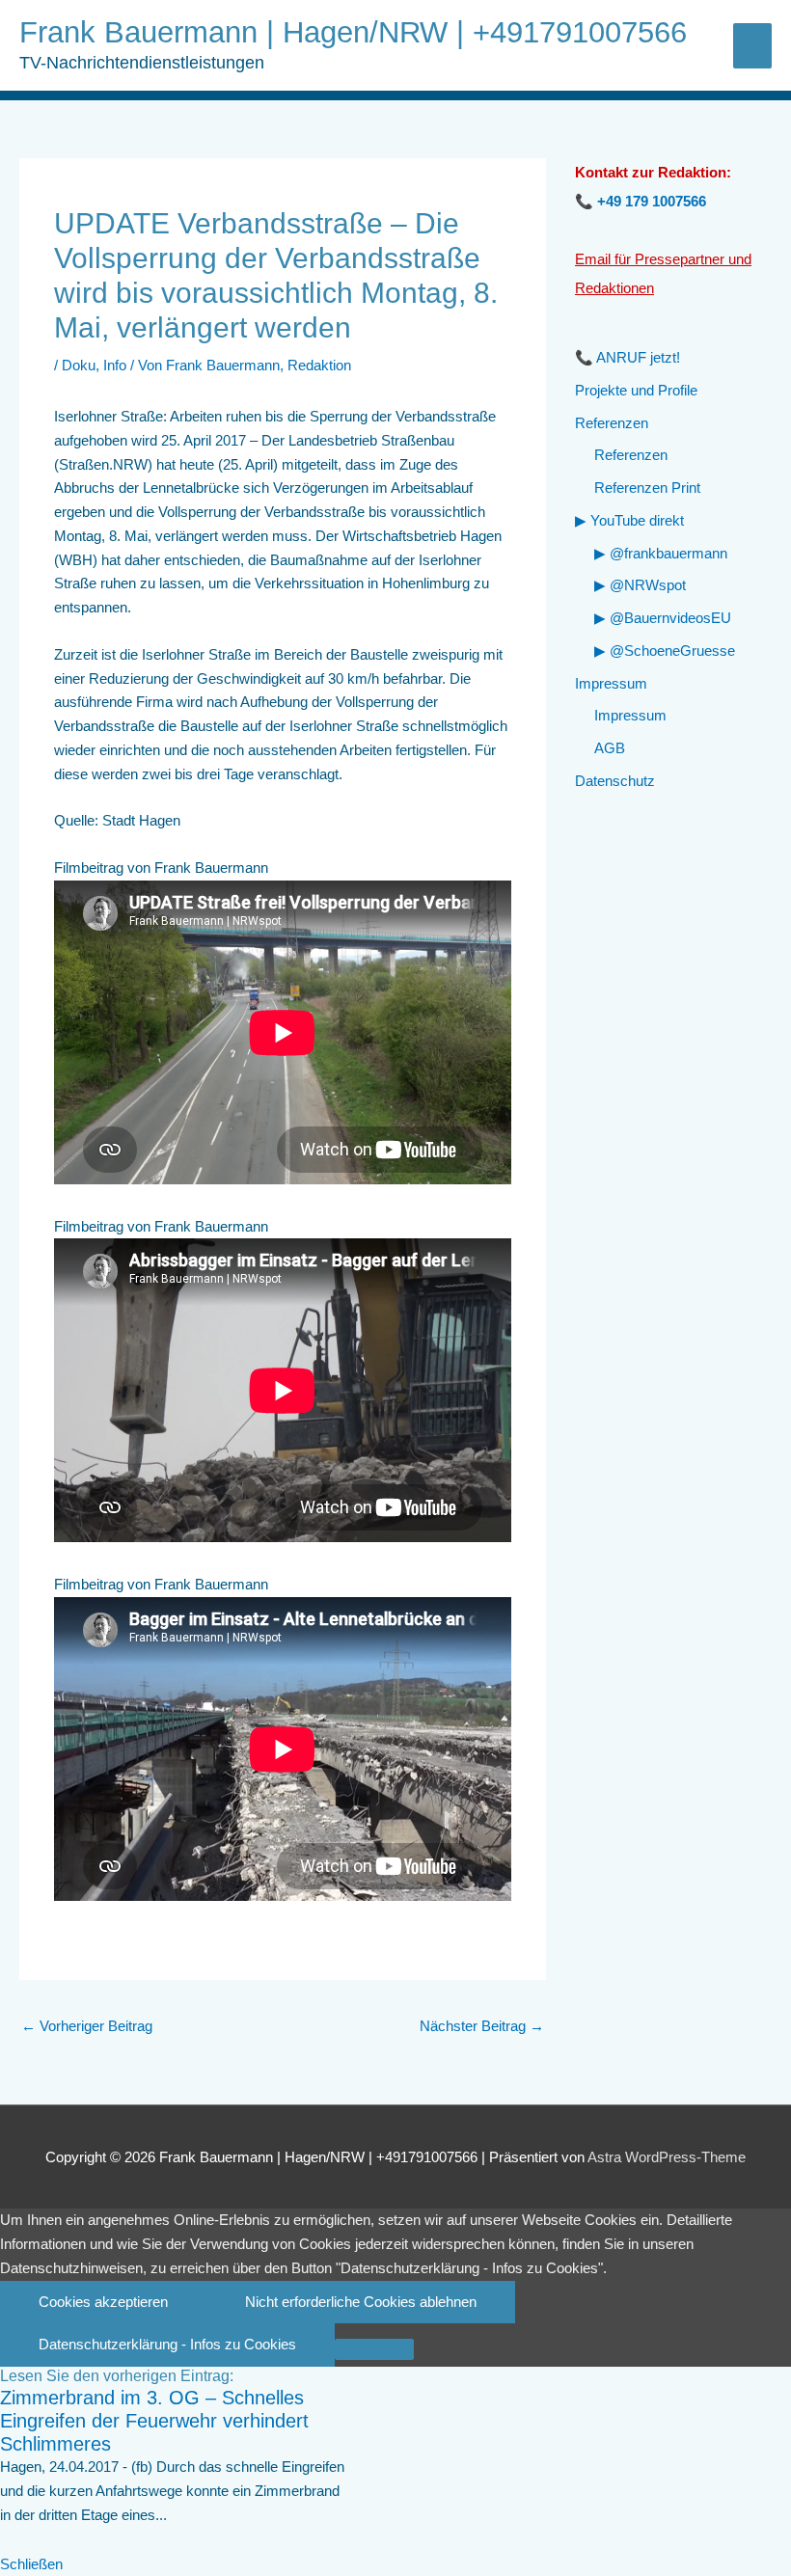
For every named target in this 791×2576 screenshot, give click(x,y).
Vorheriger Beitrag (87, 2026)
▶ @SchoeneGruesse (665, 651)
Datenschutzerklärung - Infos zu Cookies (167, 2344)
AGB (610, 748)
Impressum (611, 683)
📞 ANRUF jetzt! (627, 357)
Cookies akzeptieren (103, 2302)
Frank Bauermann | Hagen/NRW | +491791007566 (353, 32)
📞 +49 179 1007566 (641, 201)
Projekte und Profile (636, 390)
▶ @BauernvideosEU (663, 618)
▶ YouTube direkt (629, 520)
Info (115, 365)
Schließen (31, 2564)
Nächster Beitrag (482, 2026)
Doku (79, 365)
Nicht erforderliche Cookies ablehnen (361, 2302)
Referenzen (612, 423)
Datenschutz (615, 781)
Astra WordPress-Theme (667, 2157)
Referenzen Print (647, 488)
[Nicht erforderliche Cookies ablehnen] (374, 2349)
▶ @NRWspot (640, 585)
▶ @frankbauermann (661, 553)
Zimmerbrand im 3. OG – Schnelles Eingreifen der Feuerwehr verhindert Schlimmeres (154, 2421)
